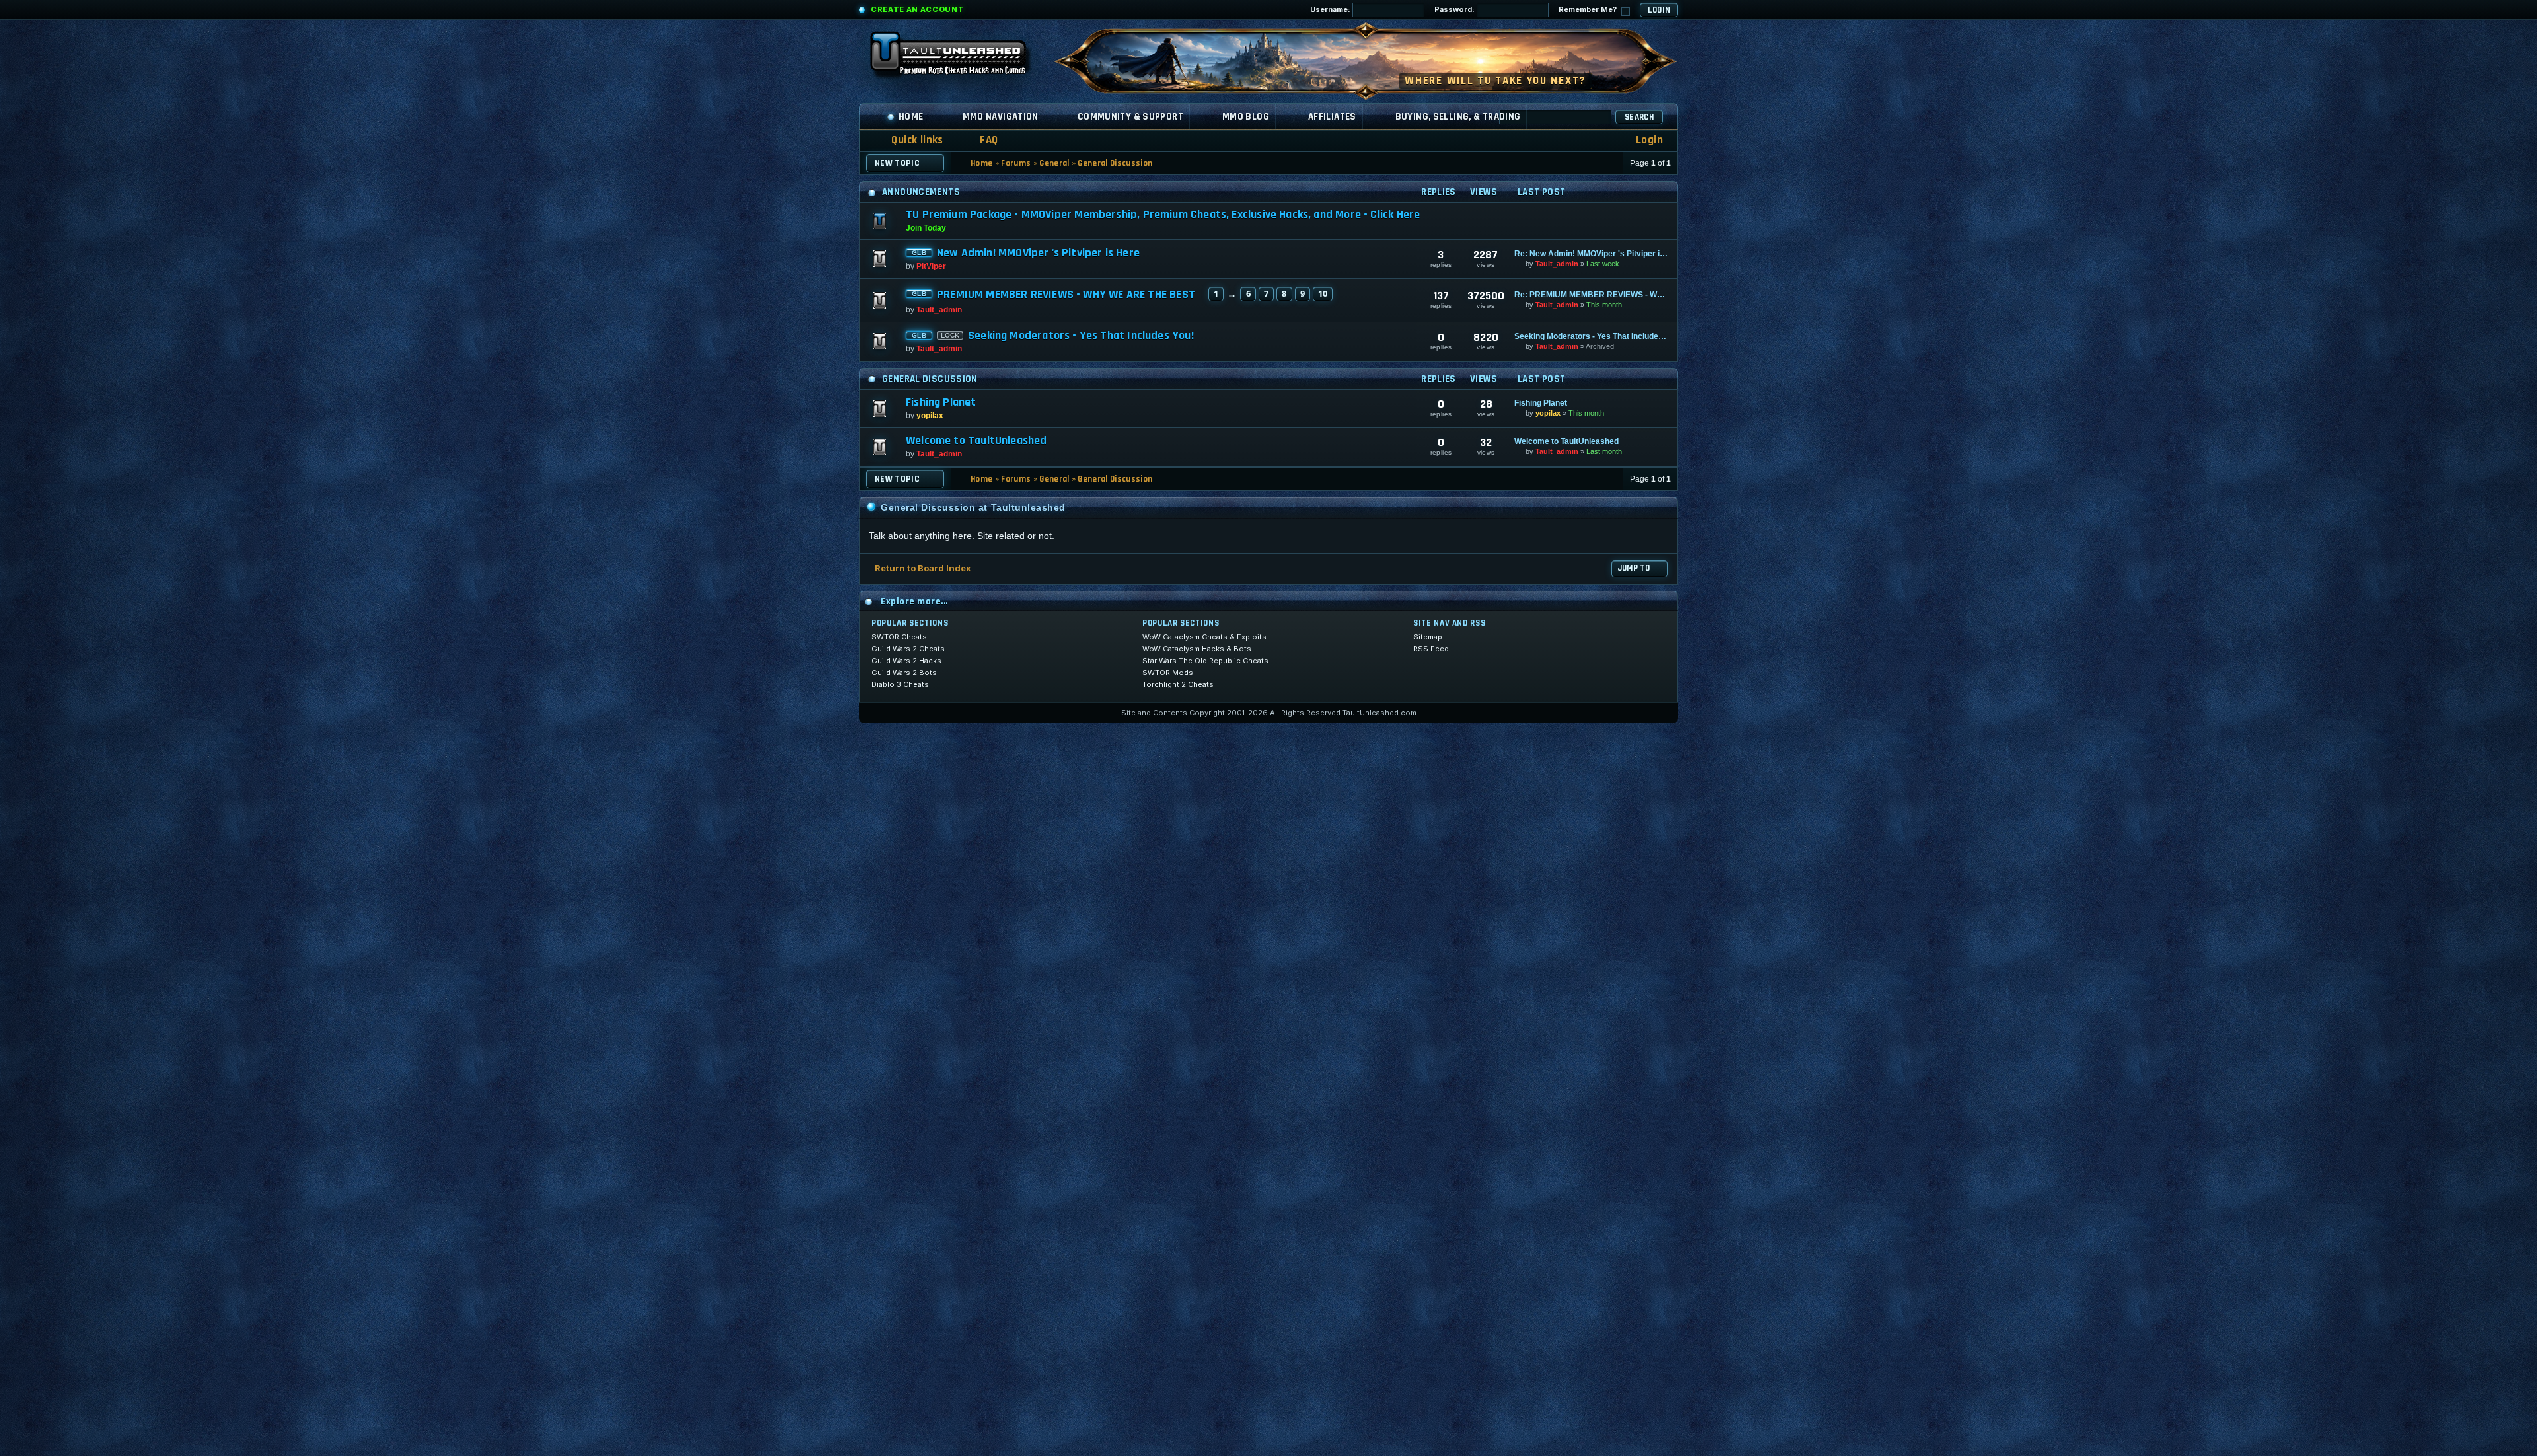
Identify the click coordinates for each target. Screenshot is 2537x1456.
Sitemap (1428, 637)
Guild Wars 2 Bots (904, 673)
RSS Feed (1431, 649)
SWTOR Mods (1168, 673)
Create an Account (917, 9)
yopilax (930, 416)
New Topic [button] (897, 163)
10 (1323, 293)
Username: (1331, 9)
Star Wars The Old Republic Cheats (1205, 661)
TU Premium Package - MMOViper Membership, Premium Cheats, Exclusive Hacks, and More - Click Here (1163, 214)
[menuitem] (980, 140)
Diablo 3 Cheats (900, 684)
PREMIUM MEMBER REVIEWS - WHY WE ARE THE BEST (1066, 295)
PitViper (931, 266)
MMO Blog (1246, 117)
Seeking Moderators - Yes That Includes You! (1081, 336)
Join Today (926, 228)
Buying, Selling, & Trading (1458, 117)
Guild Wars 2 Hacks (906, 661)
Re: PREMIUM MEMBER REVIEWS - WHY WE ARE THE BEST (1592, 295)
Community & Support (1130, 117)
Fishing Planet (941, 402)
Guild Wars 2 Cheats (908, 649)
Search (1639, 117)
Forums (1016, 163)
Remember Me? (1589, 9)
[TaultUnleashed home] (958, 57)
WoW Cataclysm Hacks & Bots (1197, 649)
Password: (1455, 9)
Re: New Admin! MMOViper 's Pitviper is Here (1592, 254)
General (1054, 163)
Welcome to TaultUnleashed (976, 441)
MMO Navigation (1001, 117)
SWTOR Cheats (899, 637)
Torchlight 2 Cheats (1178, 684)
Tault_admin (1557, 264)
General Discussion (1115, 163)
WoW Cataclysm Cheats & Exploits (1204, 637)
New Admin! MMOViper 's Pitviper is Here (1038, 253)
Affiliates (1332, 117)
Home (911, 117)
